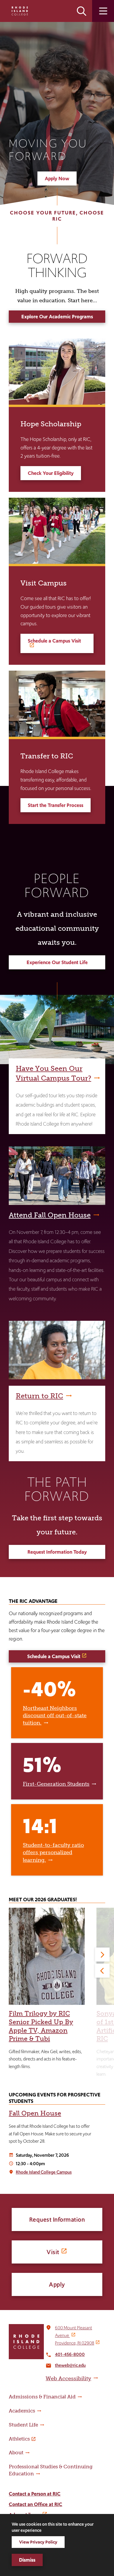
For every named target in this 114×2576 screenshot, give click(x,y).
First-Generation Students (56, 1784)
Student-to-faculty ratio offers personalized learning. (53, 1852)
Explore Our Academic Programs (57, 317)
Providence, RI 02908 (75, 2343)
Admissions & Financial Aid (42, 2397)
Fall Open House (35, 2113)
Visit (53, 2252)
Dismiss (27, 2560)
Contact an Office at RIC (36, 2504)
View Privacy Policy (38, 2542)
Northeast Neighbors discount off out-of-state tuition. (55, 1715)
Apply (57, 2284)
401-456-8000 (70, 2354)
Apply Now (57, 178)
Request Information (57, 2219)
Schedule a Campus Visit (54, 641)
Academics (22, 2411)
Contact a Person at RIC (35, 2494)
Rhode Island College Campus (44, 2172)
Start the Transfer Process (56, 805)
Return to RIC (39, 1396)
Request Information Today (57, 1552)
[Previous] (102, 1971)
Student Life (23, 2425)
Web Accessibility (68, 2378)
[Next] (102, 1955)
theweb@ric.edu (70, 2365)
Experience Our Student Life (57, 962)
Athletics (19, 2439)
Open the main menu (103, 11)
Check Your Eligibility (51, 473)
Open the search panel (82, 11)
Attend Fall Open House (50, 1215)
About (16, 2453)
